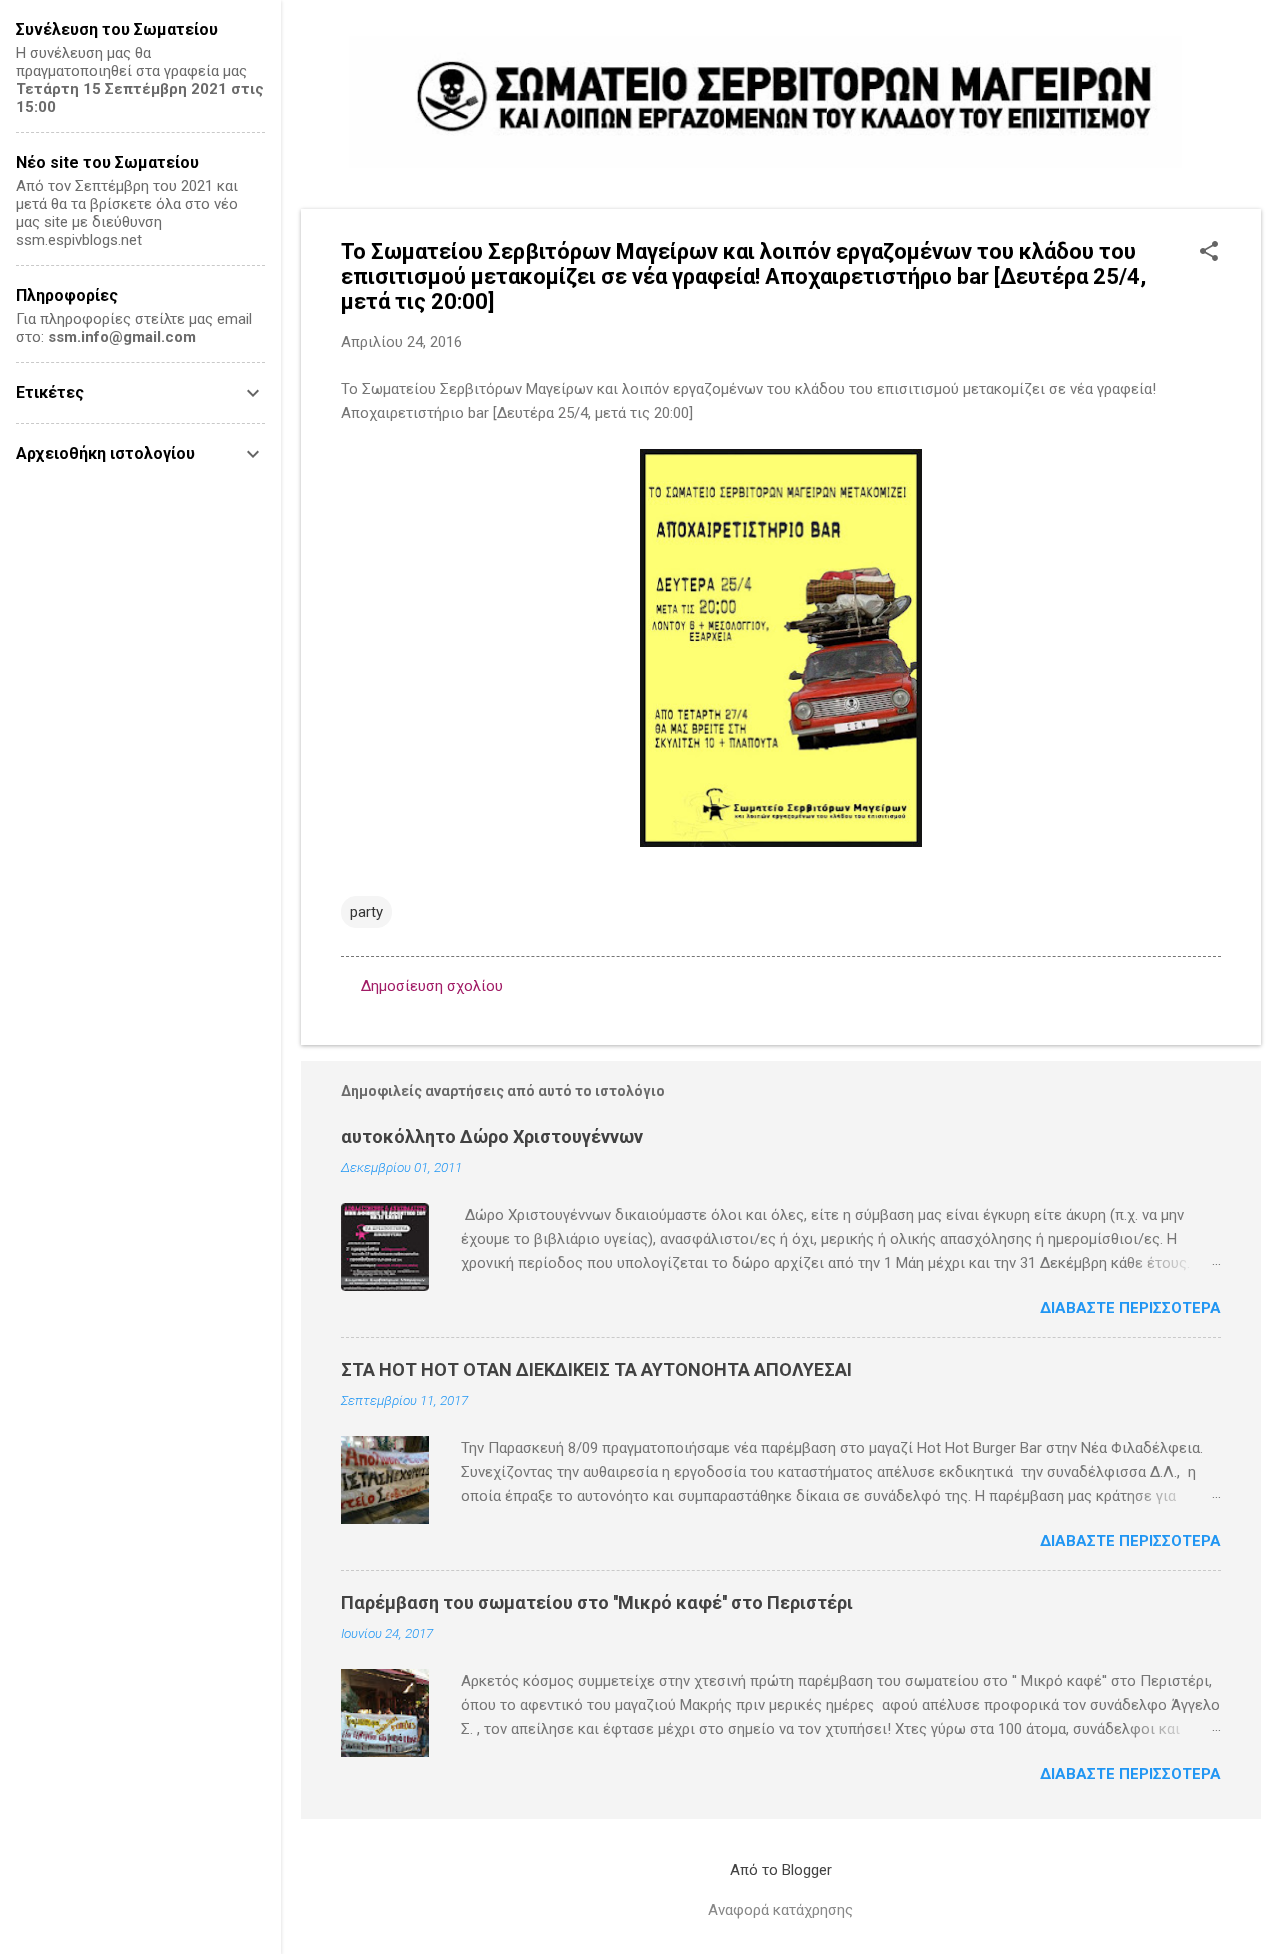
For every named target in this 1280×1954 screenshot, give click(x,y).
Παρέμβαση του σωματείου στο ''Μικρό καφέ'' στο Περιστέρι (597, 1602)
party (366, 912)
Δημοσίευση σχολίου (432, 986)
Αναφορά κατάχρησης (780, 1910)
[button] (1209, 253)
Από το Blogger (781, 1870)
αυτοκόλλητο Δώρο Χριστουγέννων (492, 1136)
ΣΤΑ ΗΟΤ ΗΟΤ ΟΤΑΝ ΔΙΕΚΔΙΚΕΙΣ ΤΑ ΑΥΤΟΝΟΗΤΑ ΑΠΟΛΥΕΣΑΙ (596, 1369)
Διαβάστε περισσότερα (1130, 1308)
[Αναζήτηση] (1249, 54)
